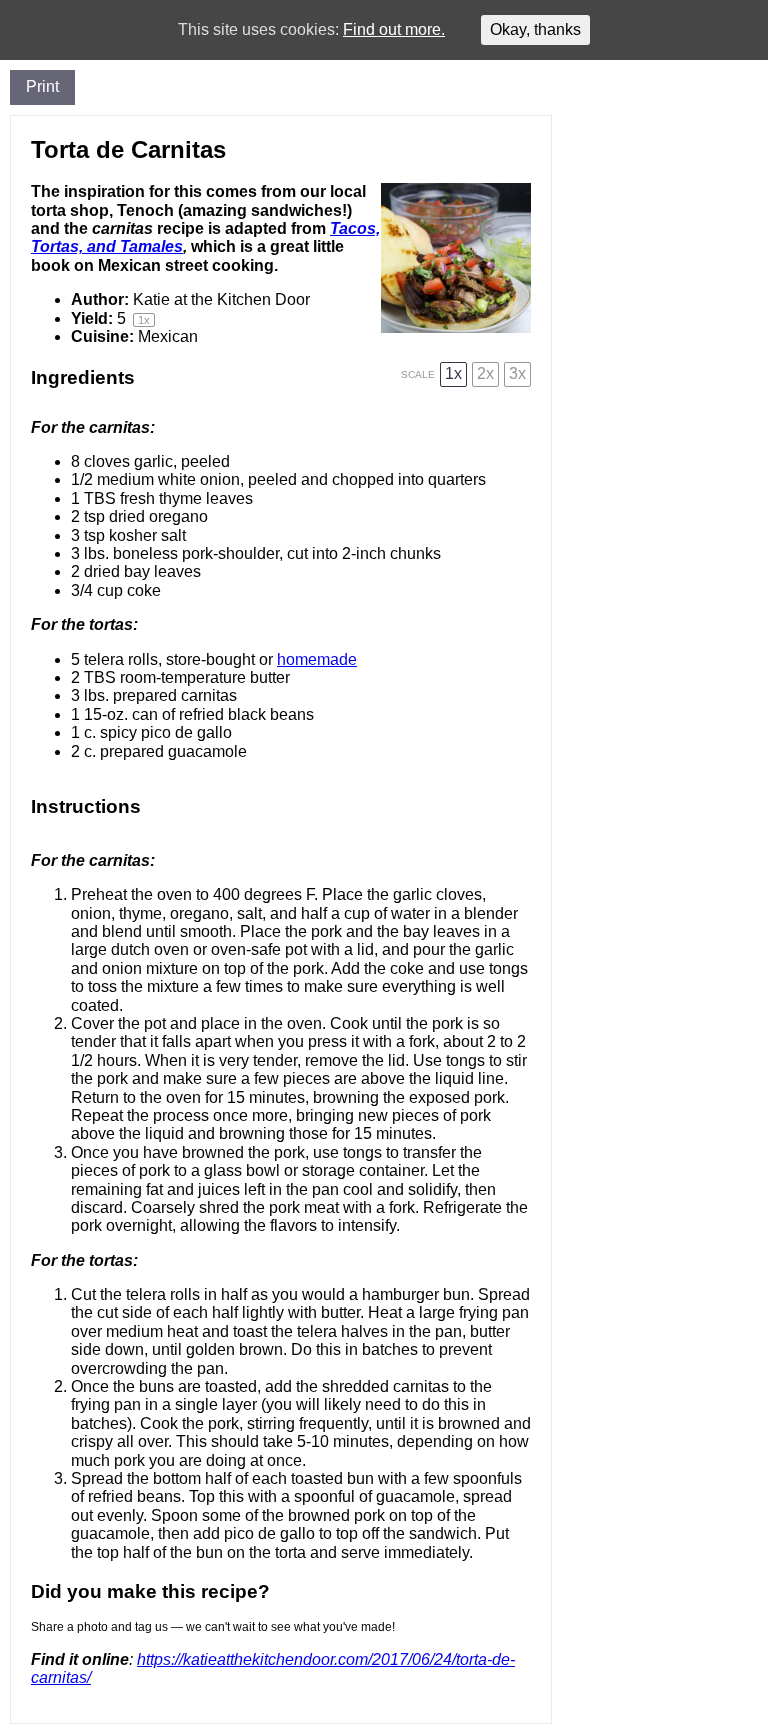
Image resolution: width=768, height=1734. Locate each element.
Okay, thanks (535, 29)
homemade (317, 659)
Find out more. (394, 29)
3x (517, 373)
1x (453, 373)
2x (485, 373)
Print (42, 86)
